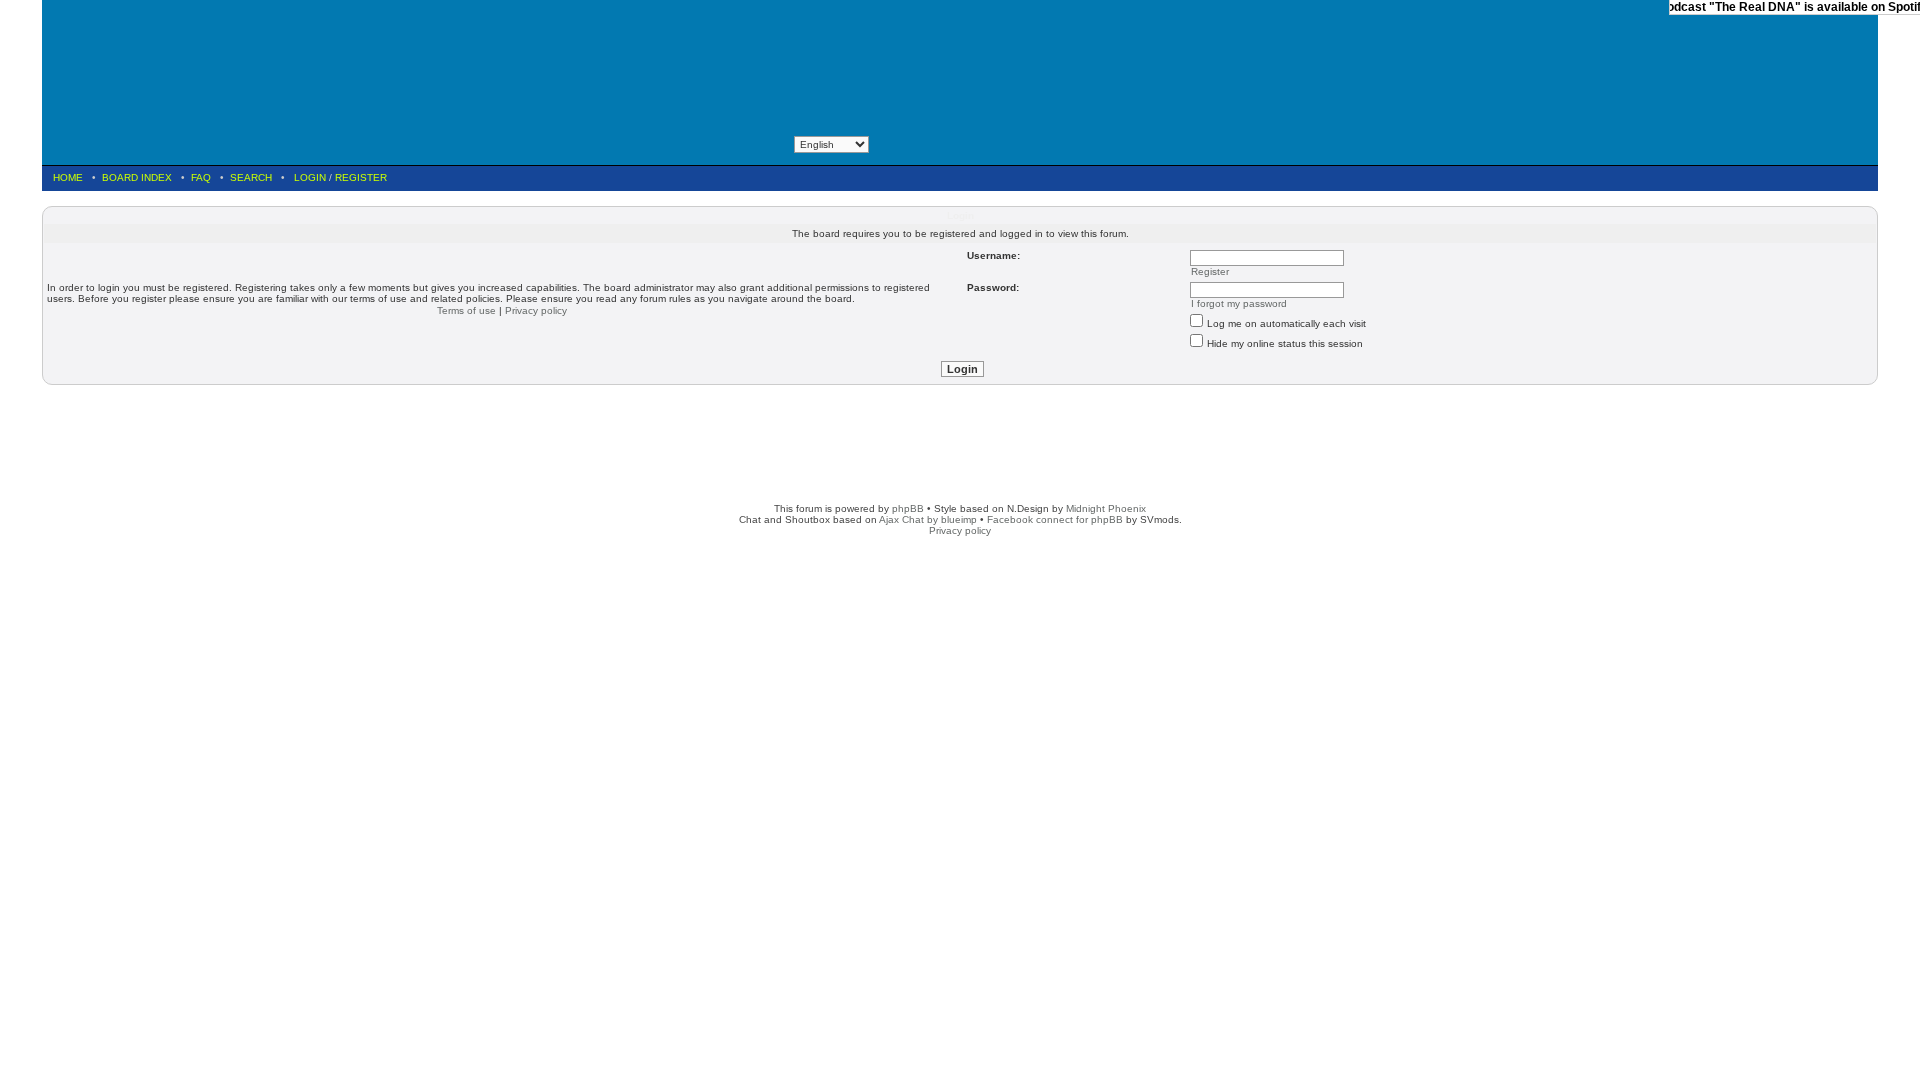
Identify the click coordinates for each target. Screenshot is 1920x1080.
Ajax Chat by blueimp (928, 519)
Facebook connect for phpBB (1055, 519)
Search (251, 177)
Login (310, 177)
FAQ (201, 177)
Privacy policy (536, 310)
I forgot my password (1239, 303)
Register (361, 177)
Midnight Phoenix (1106, 508)
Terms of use (466, 310)
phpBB (908, 508)
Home (68, 177)
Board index (137, 177)
